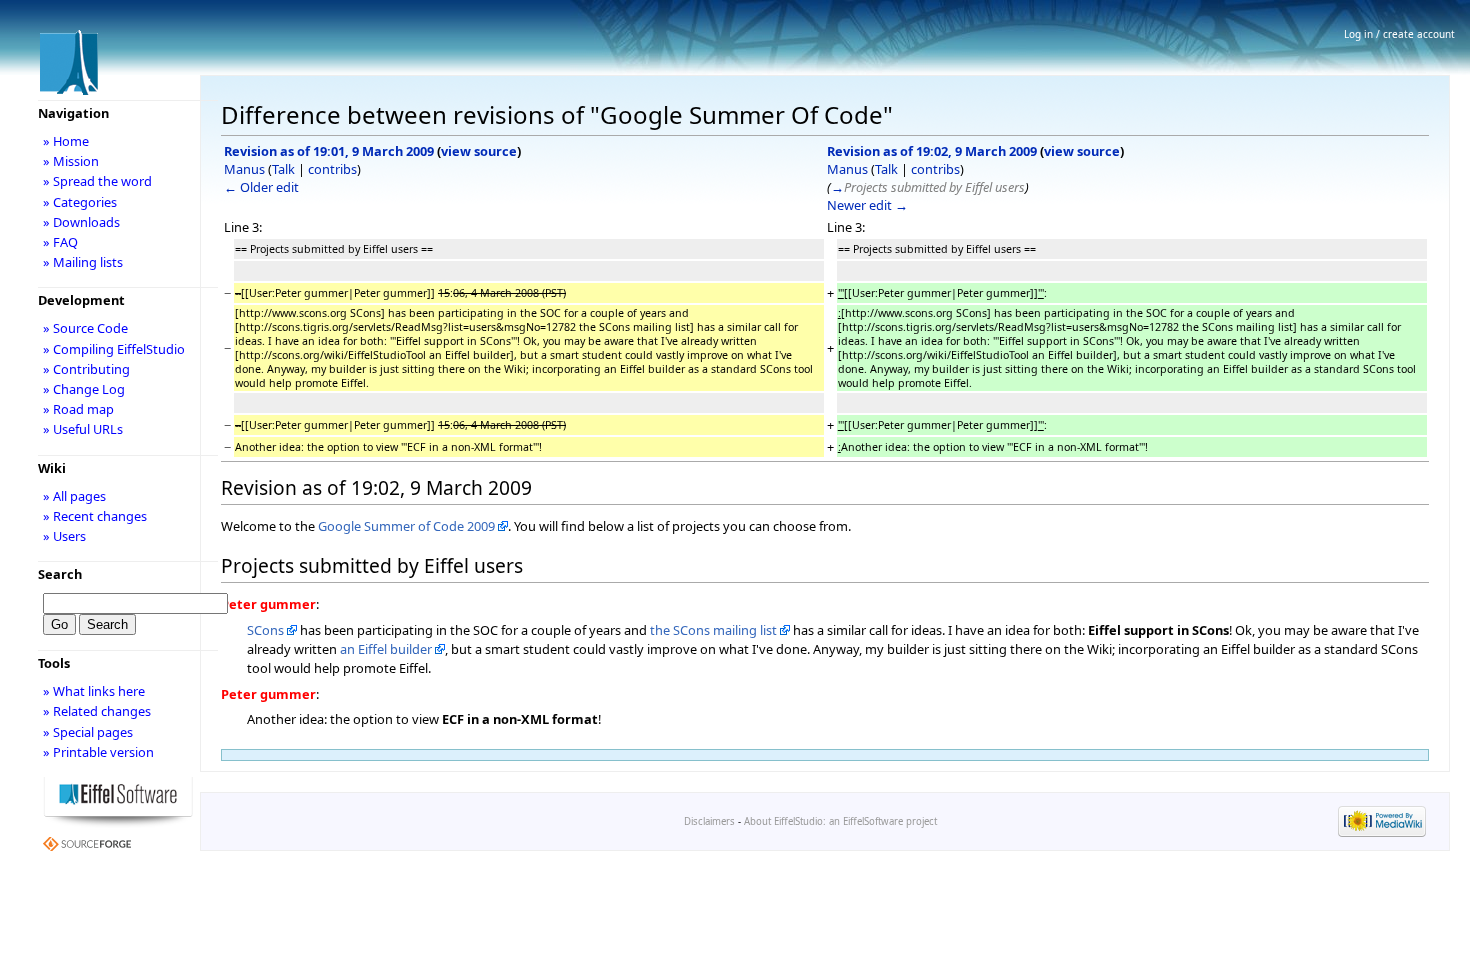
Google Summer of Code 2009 (406, 526)
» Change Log (84, 389)
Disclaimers (709, 821)
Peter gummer (268, 604)
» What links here (94, 691)
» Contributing (86, 369)
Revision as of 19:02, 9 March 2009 (932, 151)
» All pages (74, 496)
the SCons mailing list (713, 630)
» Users (64, 536)
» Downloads (81, 222)
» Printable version (98, 752)
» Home (66, 141)
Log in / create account (1399, 34)
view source (479, 151)
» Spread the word (97, 181)
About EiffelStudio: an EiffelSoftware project (840, 821)
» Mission (71, 161)
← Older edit (261, 187)
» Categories (80, 202)
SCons (265, 630)
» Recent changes (95, 516)
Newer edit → (867, 205)
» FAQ (60, 242)
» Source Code (85, 328)
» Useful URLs (83, 429)
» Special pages (88, 732)
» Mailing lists (83, 262)
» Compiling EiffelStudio (114, 349)
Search (60, 574)
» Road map (78, 409)
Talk (283, 169)
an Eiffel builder (386, 649)
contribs (332, 169)
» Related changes (97, 711)
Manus (244, 169)
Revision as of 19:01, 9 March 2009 (329, 151)
